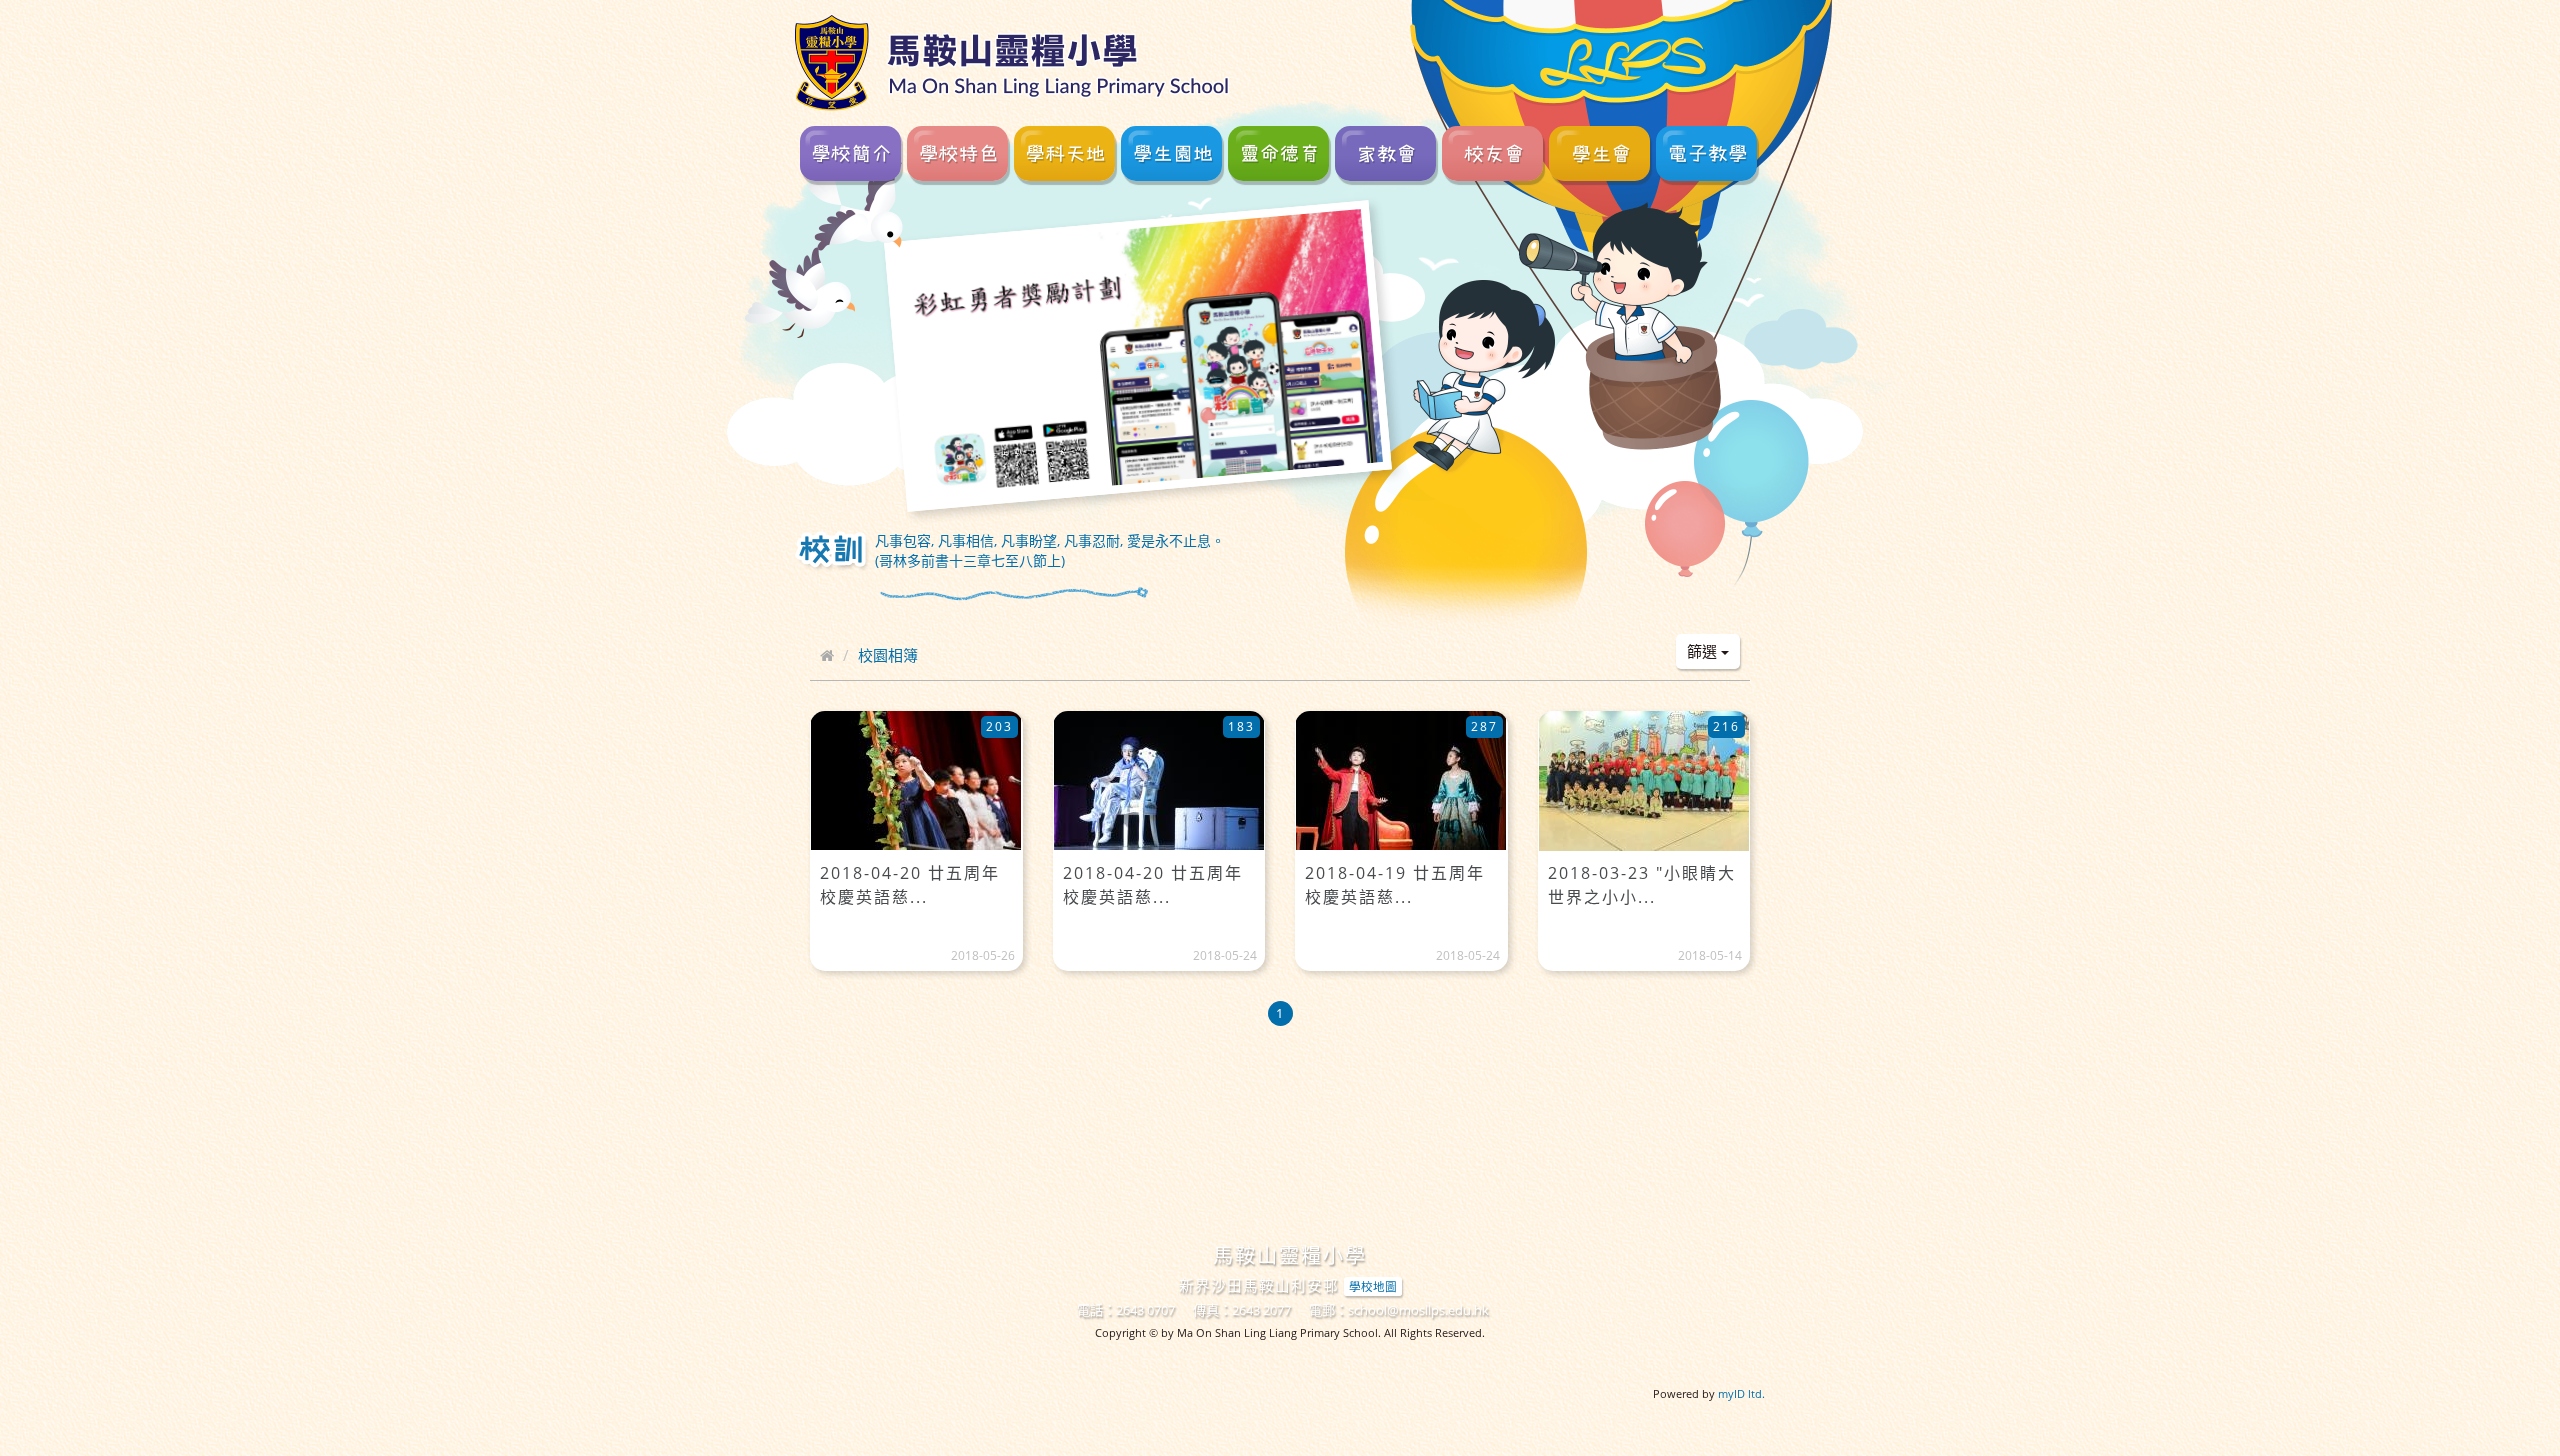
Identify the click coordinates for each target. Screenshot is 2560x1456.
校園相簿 (888, 655)
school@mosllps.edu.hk (1418, 1310)
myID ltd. (1741, 1393)
